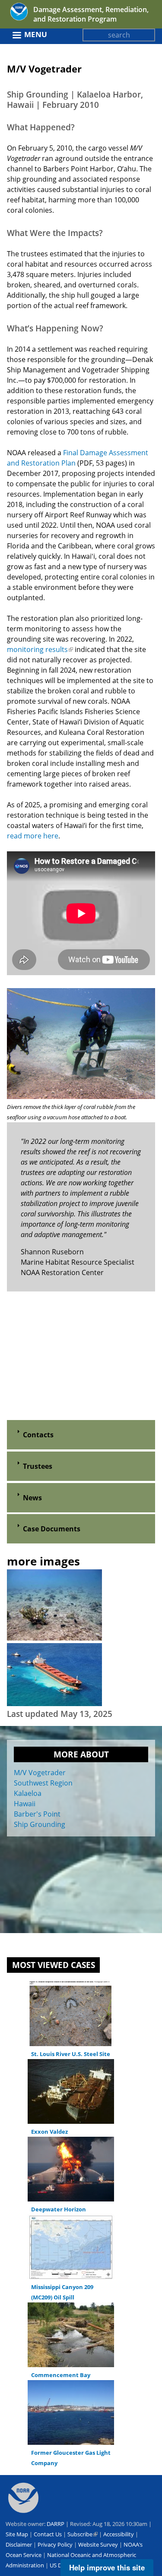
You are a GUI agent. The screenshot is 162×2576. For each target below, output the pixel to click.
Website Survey (98, 2545)
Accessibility (119, 2534)
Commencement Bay (61, 2375)
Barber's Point (37, 1814)
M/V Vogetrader (40, 1773)
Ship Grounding (40, 1824)
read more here (33, 836)
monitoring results (40, 649)
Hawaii (25, 1804)
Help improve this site (107, 2567)
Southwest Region (43, 1783)
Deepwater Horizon (59, 2209)
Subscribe (83, 2534)
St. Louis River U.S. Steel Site (71, 2054)
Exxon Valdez (49, 2132)
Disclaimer (19, 2545)
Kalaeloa (28, 1793)
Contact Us (48, 2534)
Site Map (17, 2534)
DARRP (56, 2524)
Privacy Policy (55, 2545)
